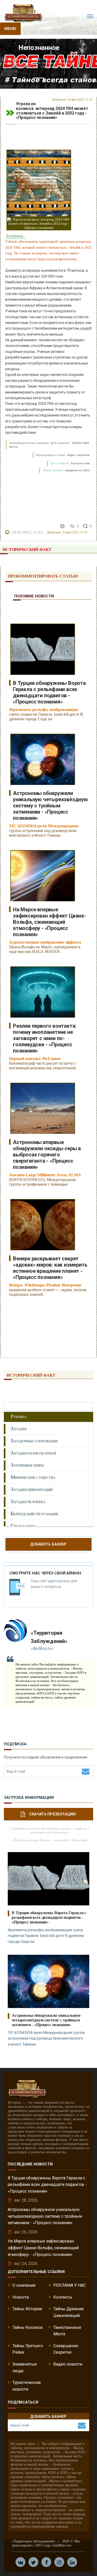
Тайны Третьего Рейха (28, 2349)
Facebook (46, 2562)
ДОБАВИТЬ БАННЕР (48, 1544)
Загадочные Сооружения (34, 1441)
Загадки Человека (28, 1501)
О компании (24, 2285)
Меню (10, 29)
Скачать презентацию (53, 1814)
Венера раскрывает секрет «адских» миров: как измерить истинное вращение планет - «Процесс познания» (50, 1268)
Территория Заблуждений (23, 59)
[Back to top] (81, 2560)
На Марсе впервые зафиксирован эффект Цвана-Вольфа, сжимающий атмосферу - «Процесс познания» (49, 922)
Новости (21, 2297)
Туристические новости (27, 2386)
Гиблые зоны (23, 1526)
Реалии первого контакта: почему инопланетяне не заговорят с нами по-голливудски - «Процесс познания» (45, 1038)
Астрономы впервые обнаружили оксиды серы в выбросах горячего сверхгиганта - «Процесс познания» (47, 1155)
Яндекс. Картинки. (79, 455)
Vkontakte (20, 2562)
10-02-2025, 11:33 (27, 532)
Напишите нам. (80, 463)
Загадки (19, 1429)
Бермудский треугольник (35, 1514)
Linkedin (72, 2562)
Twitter (33, 2562)
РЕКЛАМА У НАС (70, 2285)
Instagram (59, 2562)
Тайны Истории (27, 2309)
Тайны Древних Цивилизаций (69, 2312)
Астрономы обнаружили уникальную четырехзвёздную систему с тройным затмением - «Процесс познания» (50, 806)
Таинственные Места (67, 2331)
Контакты (63, 2297)
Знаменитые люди (25, 2367)
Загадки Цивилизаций (32, 1489)
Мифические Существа (33, 1477)
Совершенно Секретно (66, 2349)
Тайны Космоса (27, 2327)
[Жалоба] (63, 526)
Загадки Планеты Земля (33, 1453)
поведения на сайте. (77, 470)
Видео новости (68, 2364)
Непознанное (52, 59)
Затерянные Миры (27, 1465)
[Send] (86, 1771)
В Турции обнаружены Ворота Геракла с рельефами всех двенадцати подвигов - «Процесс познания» (49, 692)
